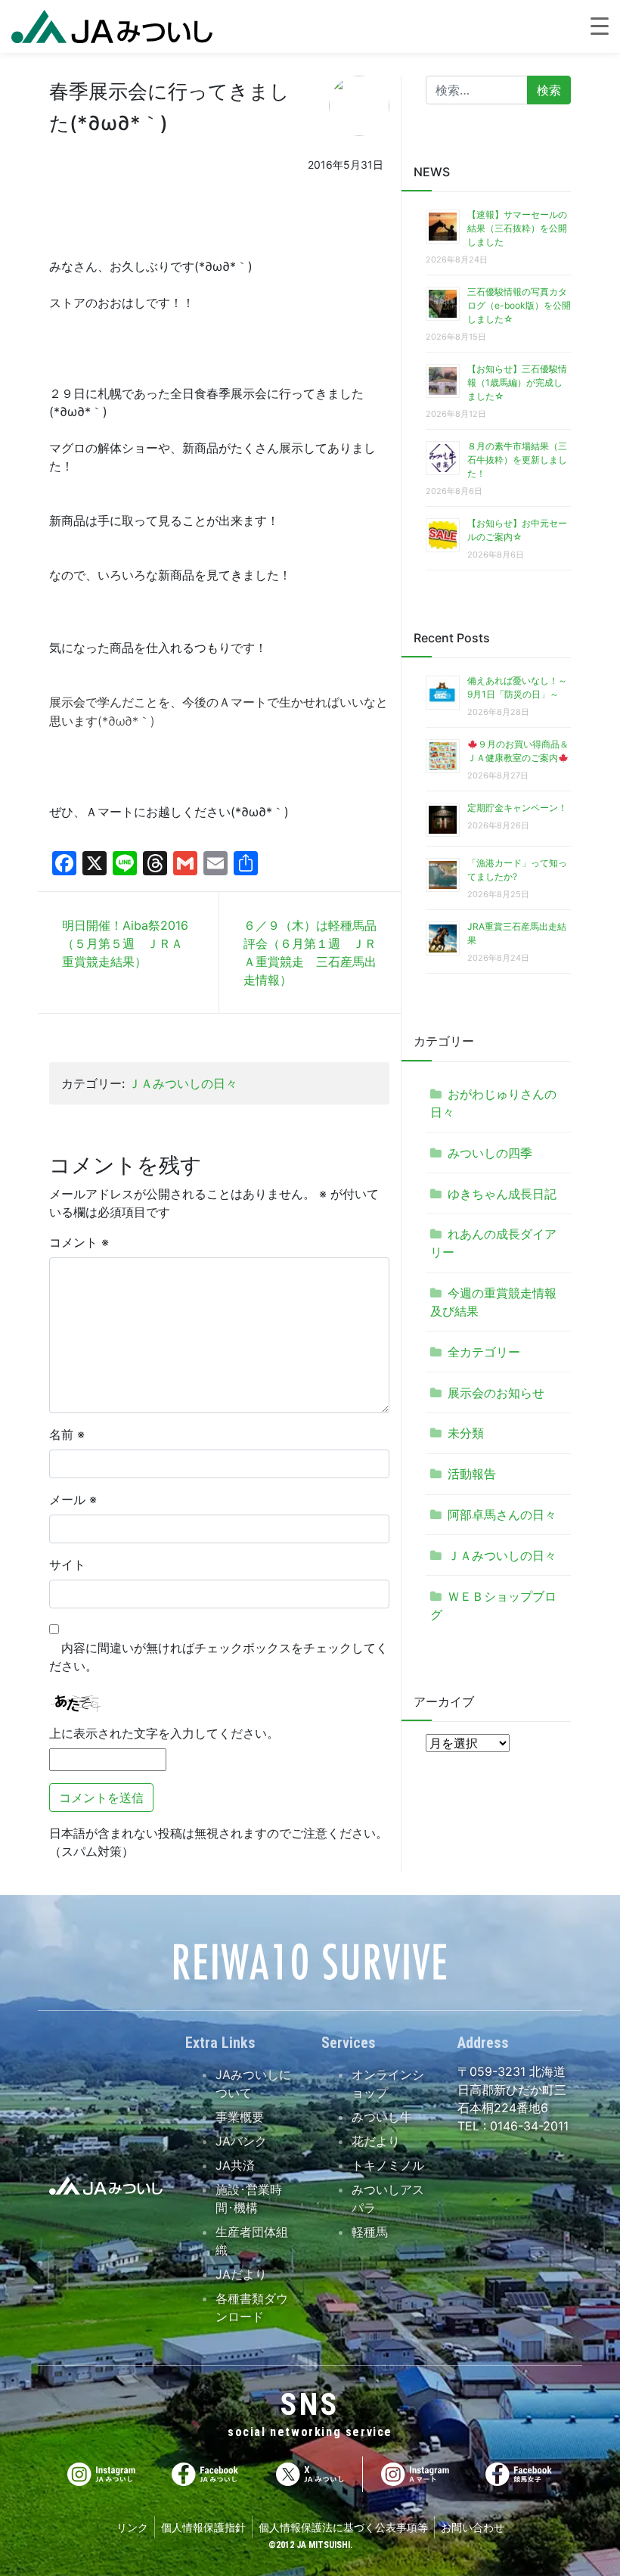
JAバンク (241, 2141)
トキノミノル (388, 2165)
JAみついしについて (253, 2083)
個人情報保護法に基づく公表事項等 (343, 2527)
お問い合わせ (473, 2527)
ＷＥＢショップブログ (493, 1605)
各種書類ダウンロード (252, 2307)
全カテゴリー (484, 1352)
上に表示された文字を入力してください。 (164, 1733)
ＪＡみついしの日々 (183, 1083)
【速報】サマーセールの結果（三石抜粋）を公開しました (517, 228)
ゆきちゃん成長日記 (502, 1194)
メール (73, 1499)
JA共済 (235, 2165)
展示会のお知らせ (496, 1393)
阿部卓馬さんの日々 (502, 1515)
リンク (132, 2527)
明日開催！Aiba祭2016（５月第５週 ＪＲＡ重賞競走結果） (125, 943)
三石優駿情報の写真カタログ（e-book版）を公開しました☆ (519, 305)
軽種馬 (370, 2232)
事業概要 (240, 2117)
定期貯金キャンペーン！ (517, 808)
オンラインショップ (388, 2083)
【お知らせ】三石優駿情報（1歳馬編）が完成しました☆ (517, 382)
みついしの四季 (490, 1153)
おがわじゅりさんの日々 (493, 1103)
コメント (79, 1242)
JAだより (241, 2274)
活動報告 (472, 1474)
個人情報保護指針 (203, 2527)
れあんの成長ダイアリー (493, 1243)
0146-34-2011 (527, 2126)
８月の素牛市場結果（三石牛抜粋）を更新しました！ (517, 460)
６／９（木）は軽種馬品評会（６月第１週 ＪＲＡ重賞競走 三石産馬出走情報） (310, 952)
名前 (67, 1434)
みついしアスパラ (388, 2198)
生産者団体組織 (252, 2241)
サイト (67, 1565)
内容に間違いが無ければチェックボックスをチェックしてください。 (219, 1657)
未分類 (466, 1433)
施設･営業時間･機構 (249, 2198)
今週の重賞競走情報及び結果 (493, 1302)
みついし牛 (382, 2117)
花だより (376, 2141)
